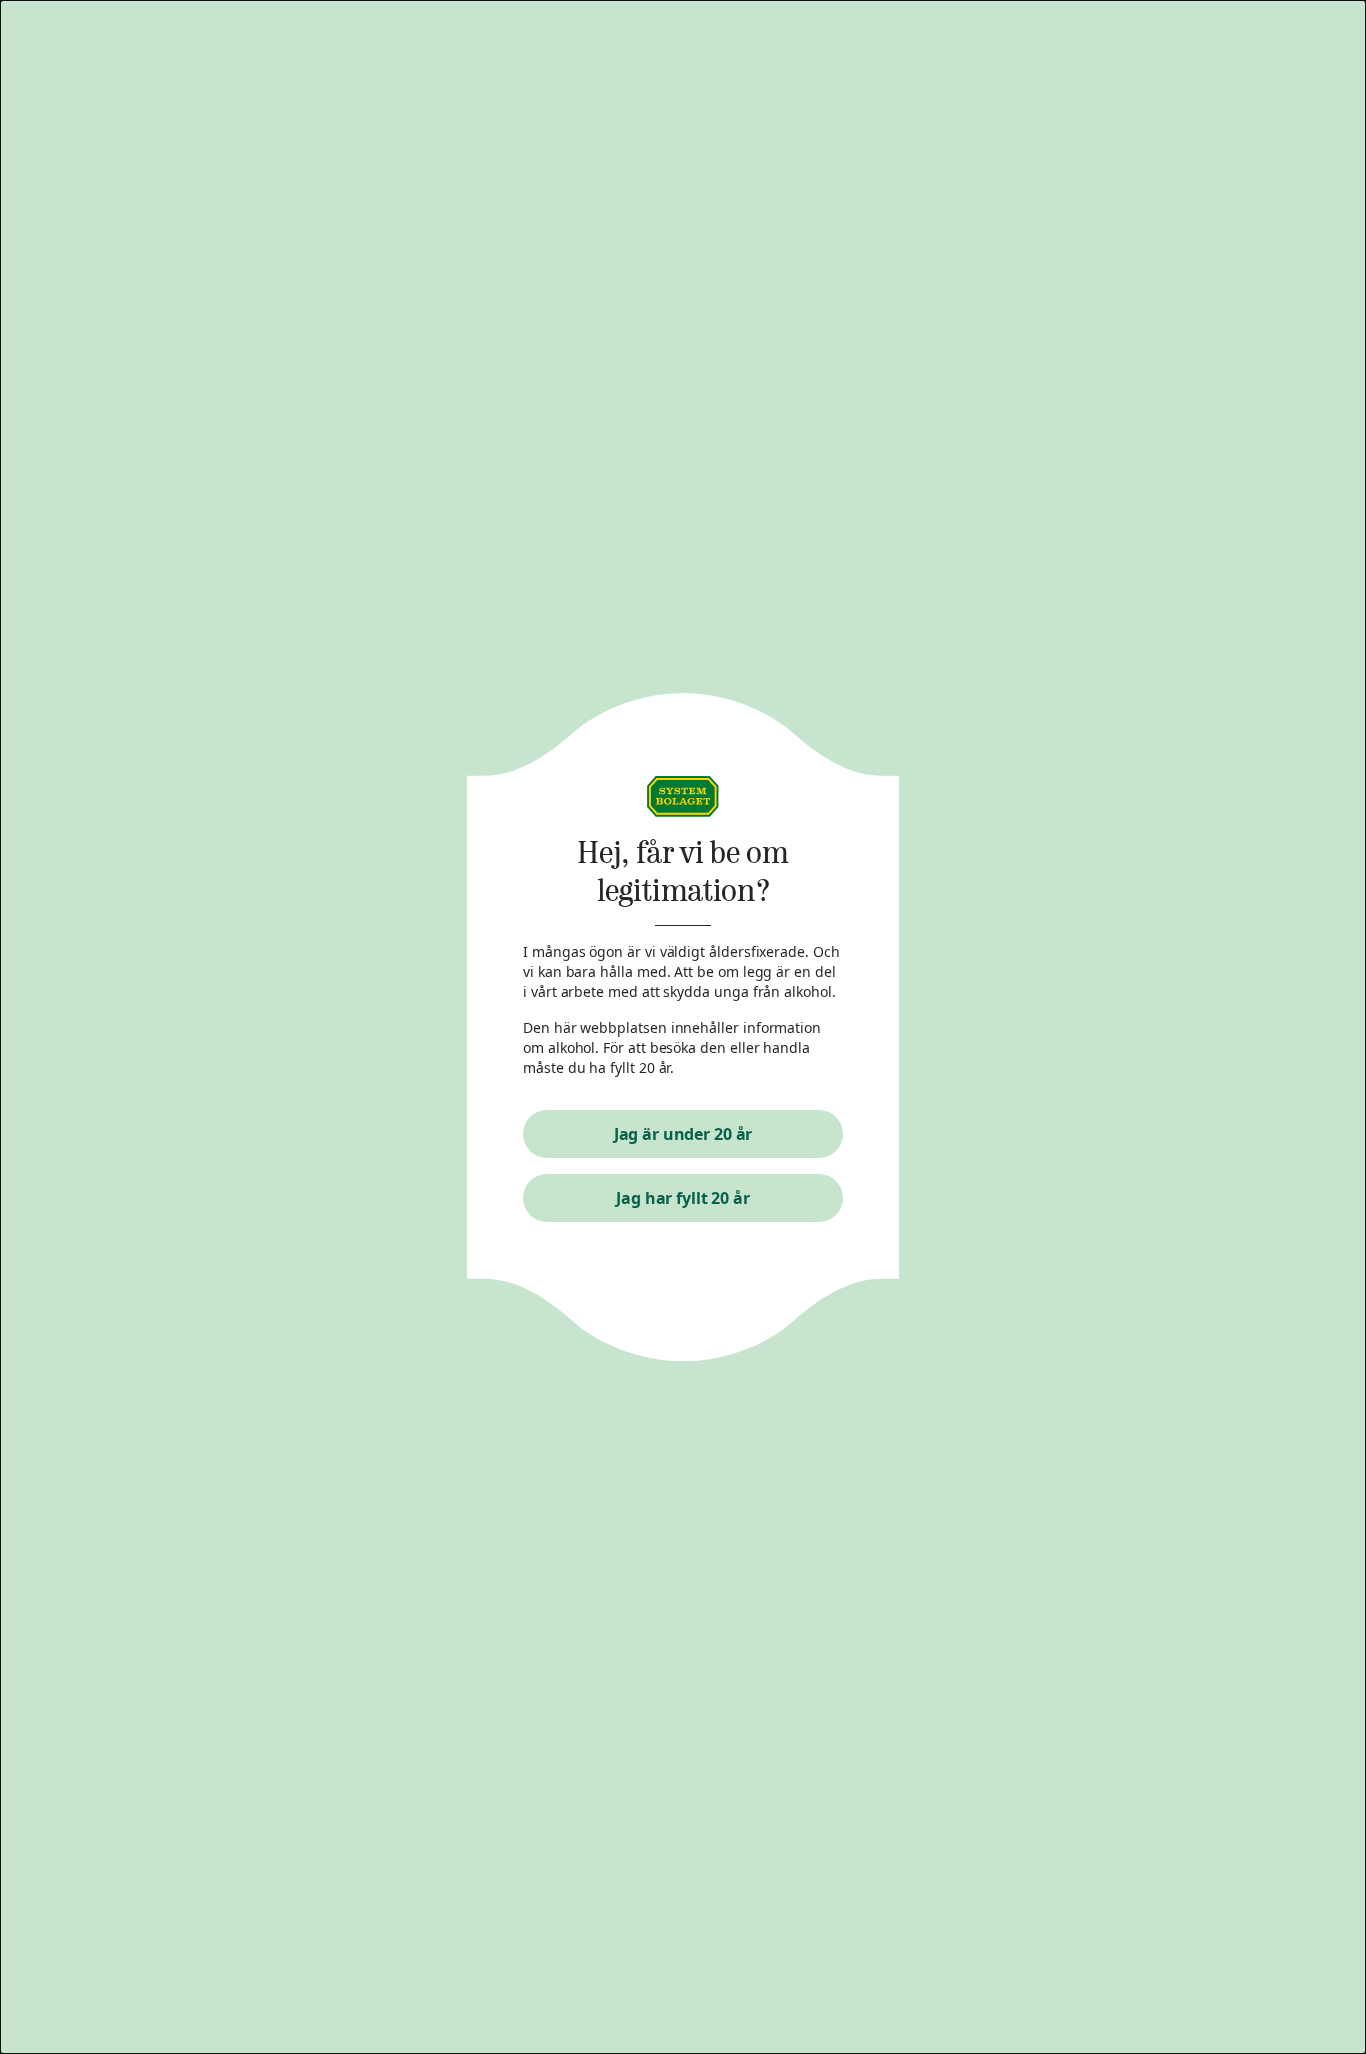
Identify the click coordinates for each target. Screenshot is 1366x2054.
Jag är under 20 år (683, 1134)
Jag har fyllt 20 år (683, 1198)
